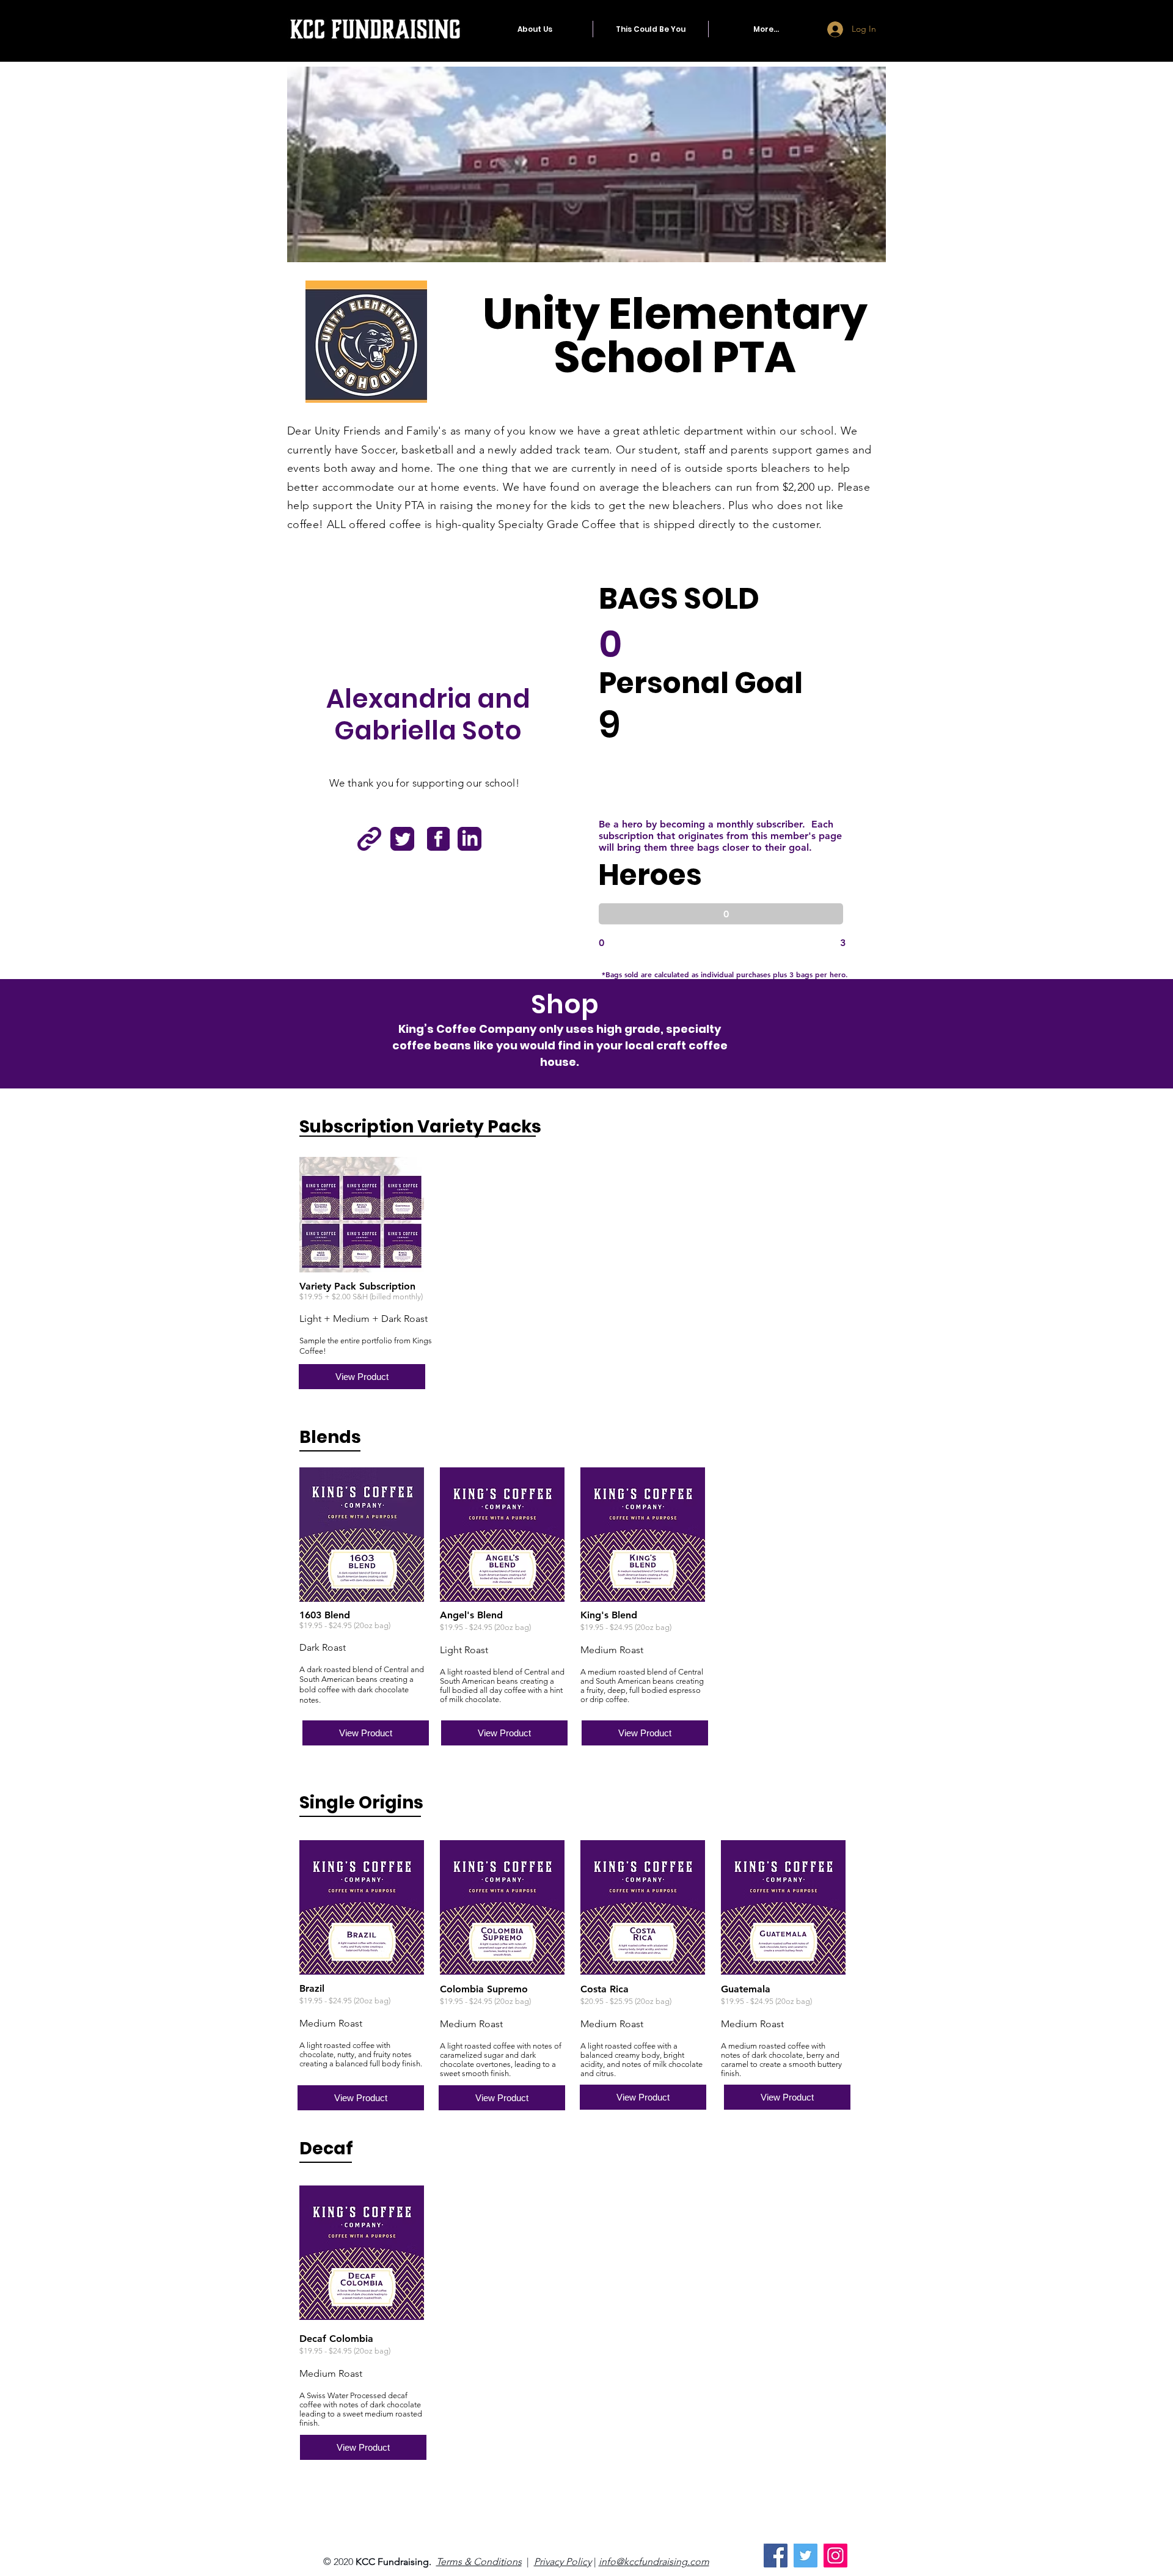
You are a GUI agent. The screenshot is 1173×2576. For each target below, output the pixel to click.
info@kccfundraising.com (654, 2562)
